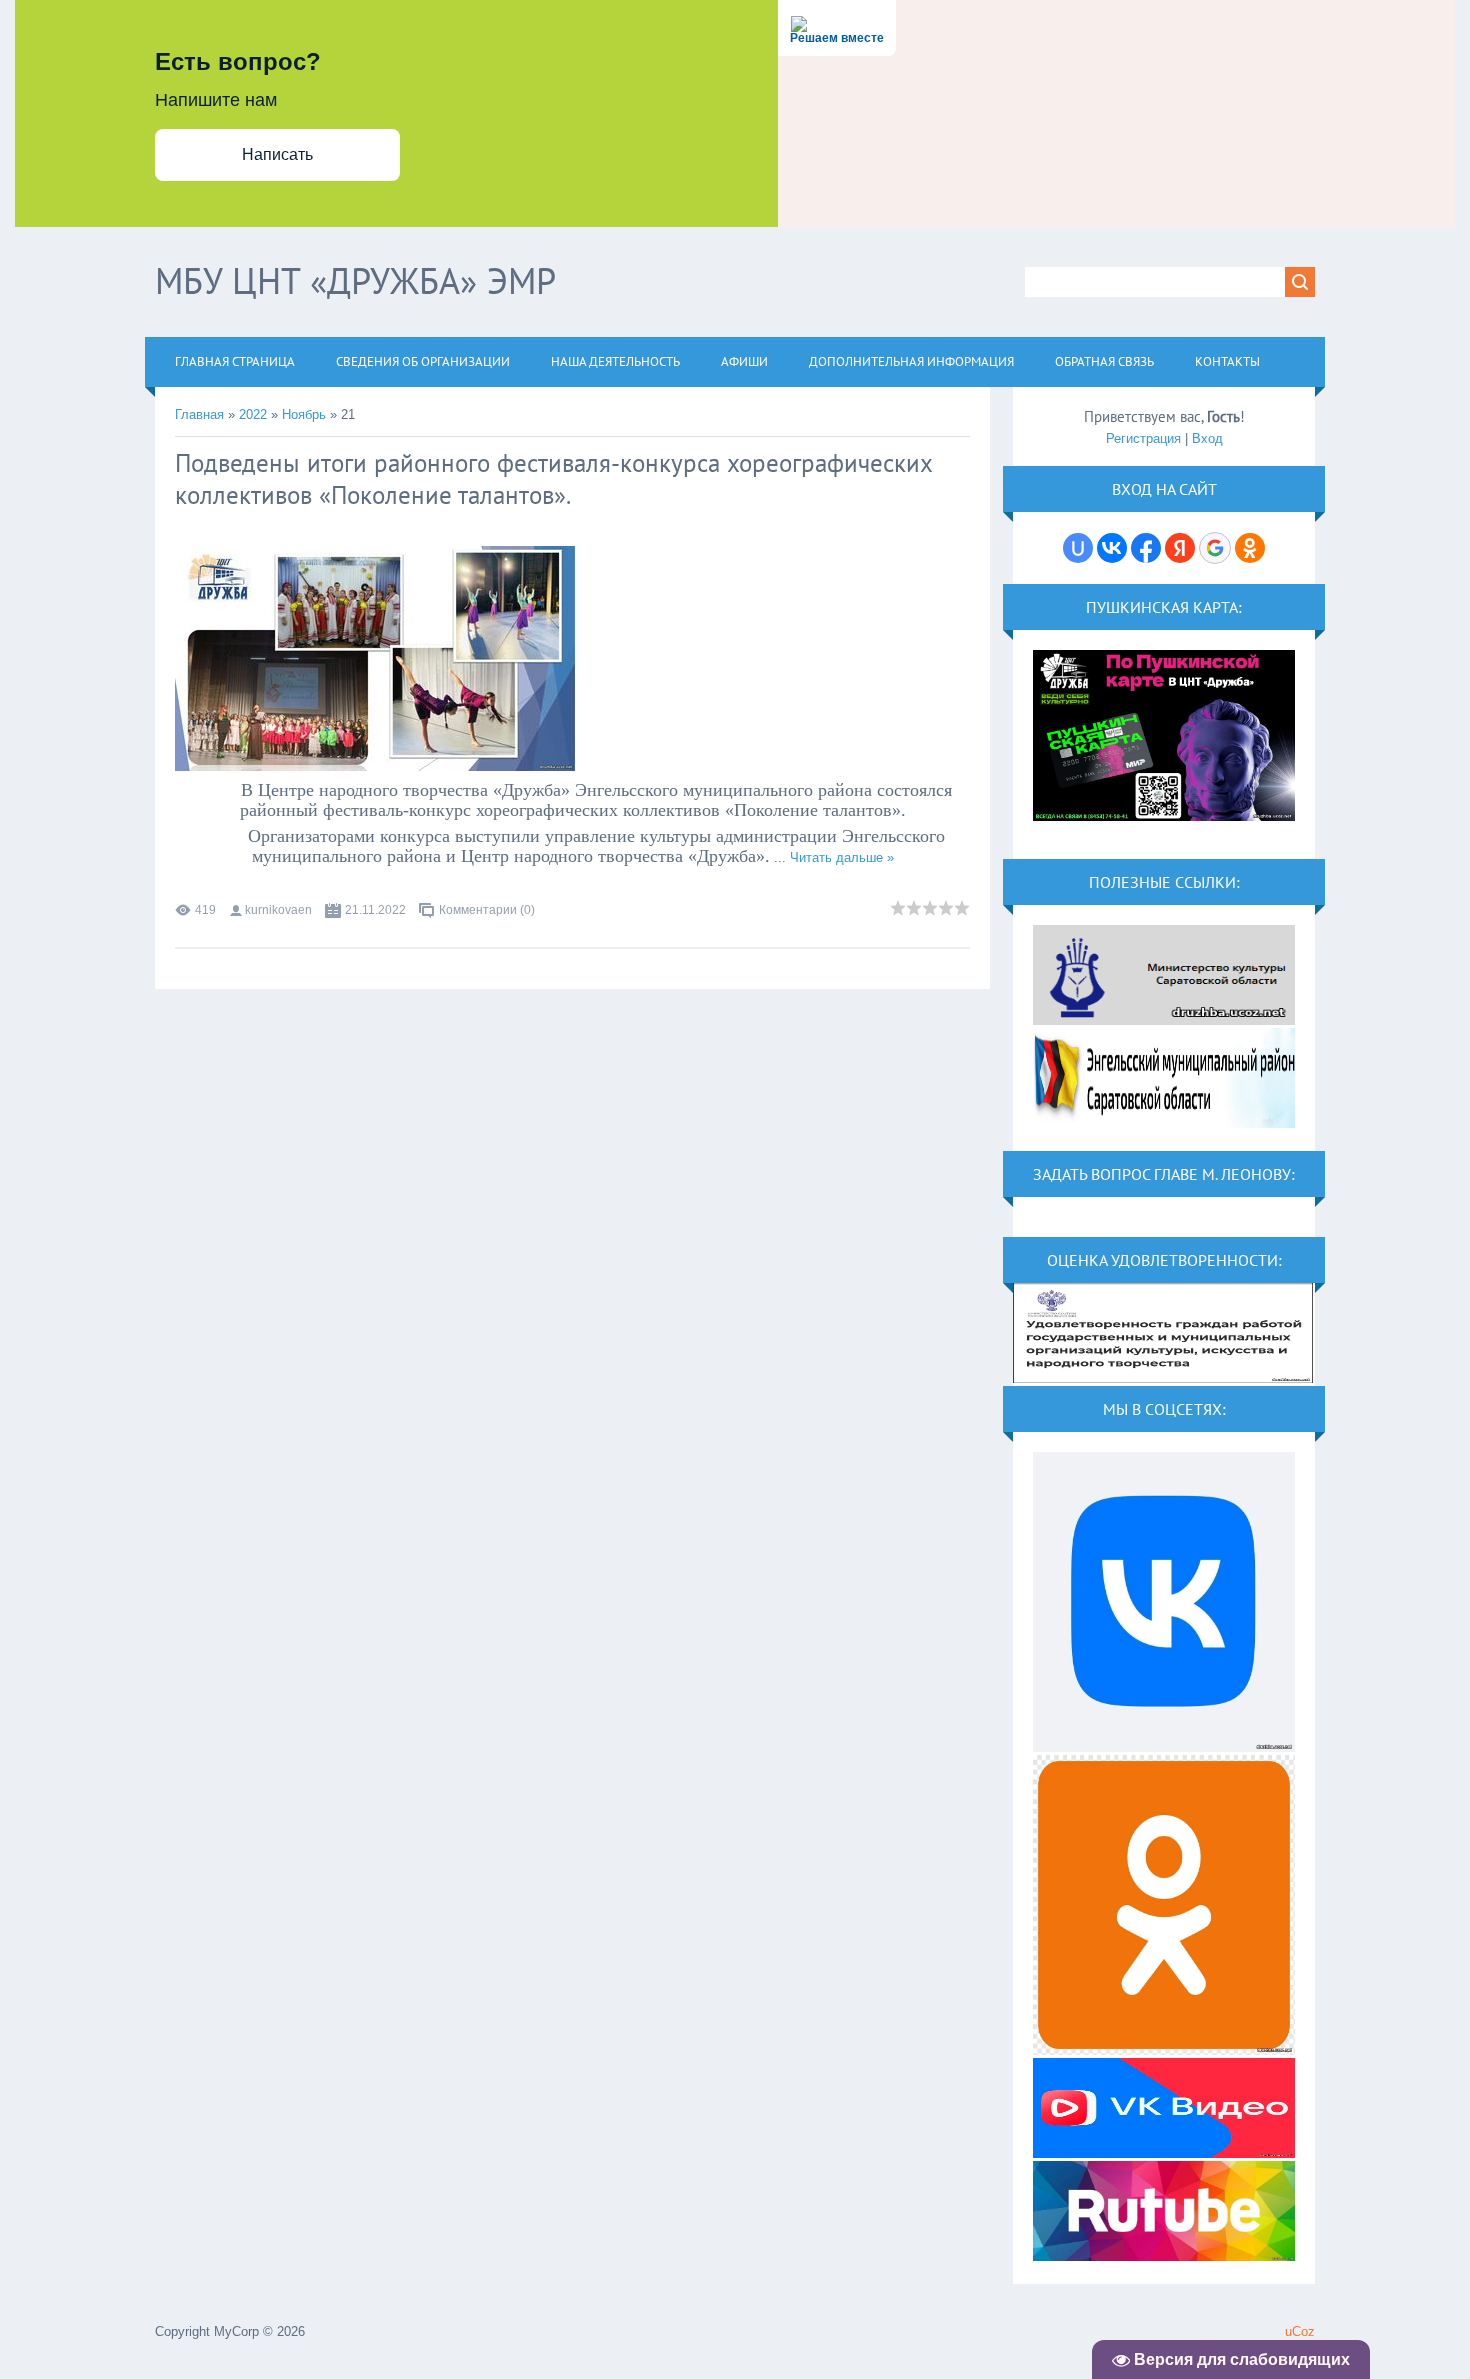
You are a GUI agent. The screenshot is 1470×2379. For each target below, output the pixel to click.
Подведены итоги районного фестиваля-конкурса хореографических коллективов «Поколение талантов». (553, 479)
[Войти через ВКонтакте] (1112, 548)
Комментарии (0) (487, 910)
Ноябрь (304, 414)
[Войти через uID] (1078, 548)
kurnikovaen (278, 910)
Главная (199, 414)
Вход (1207, 438)
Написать (277, 154)
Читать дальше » (842, 857)
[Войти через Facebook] (1146, 548)
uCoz (1300, 2331)
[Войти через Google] (1215, 548)
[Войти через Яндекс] (1180, 548)
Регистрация (1143, 438)
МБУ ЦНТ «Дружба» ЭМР (355, 280)
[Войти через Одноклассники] (1250, 548)
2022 (253, 414)
